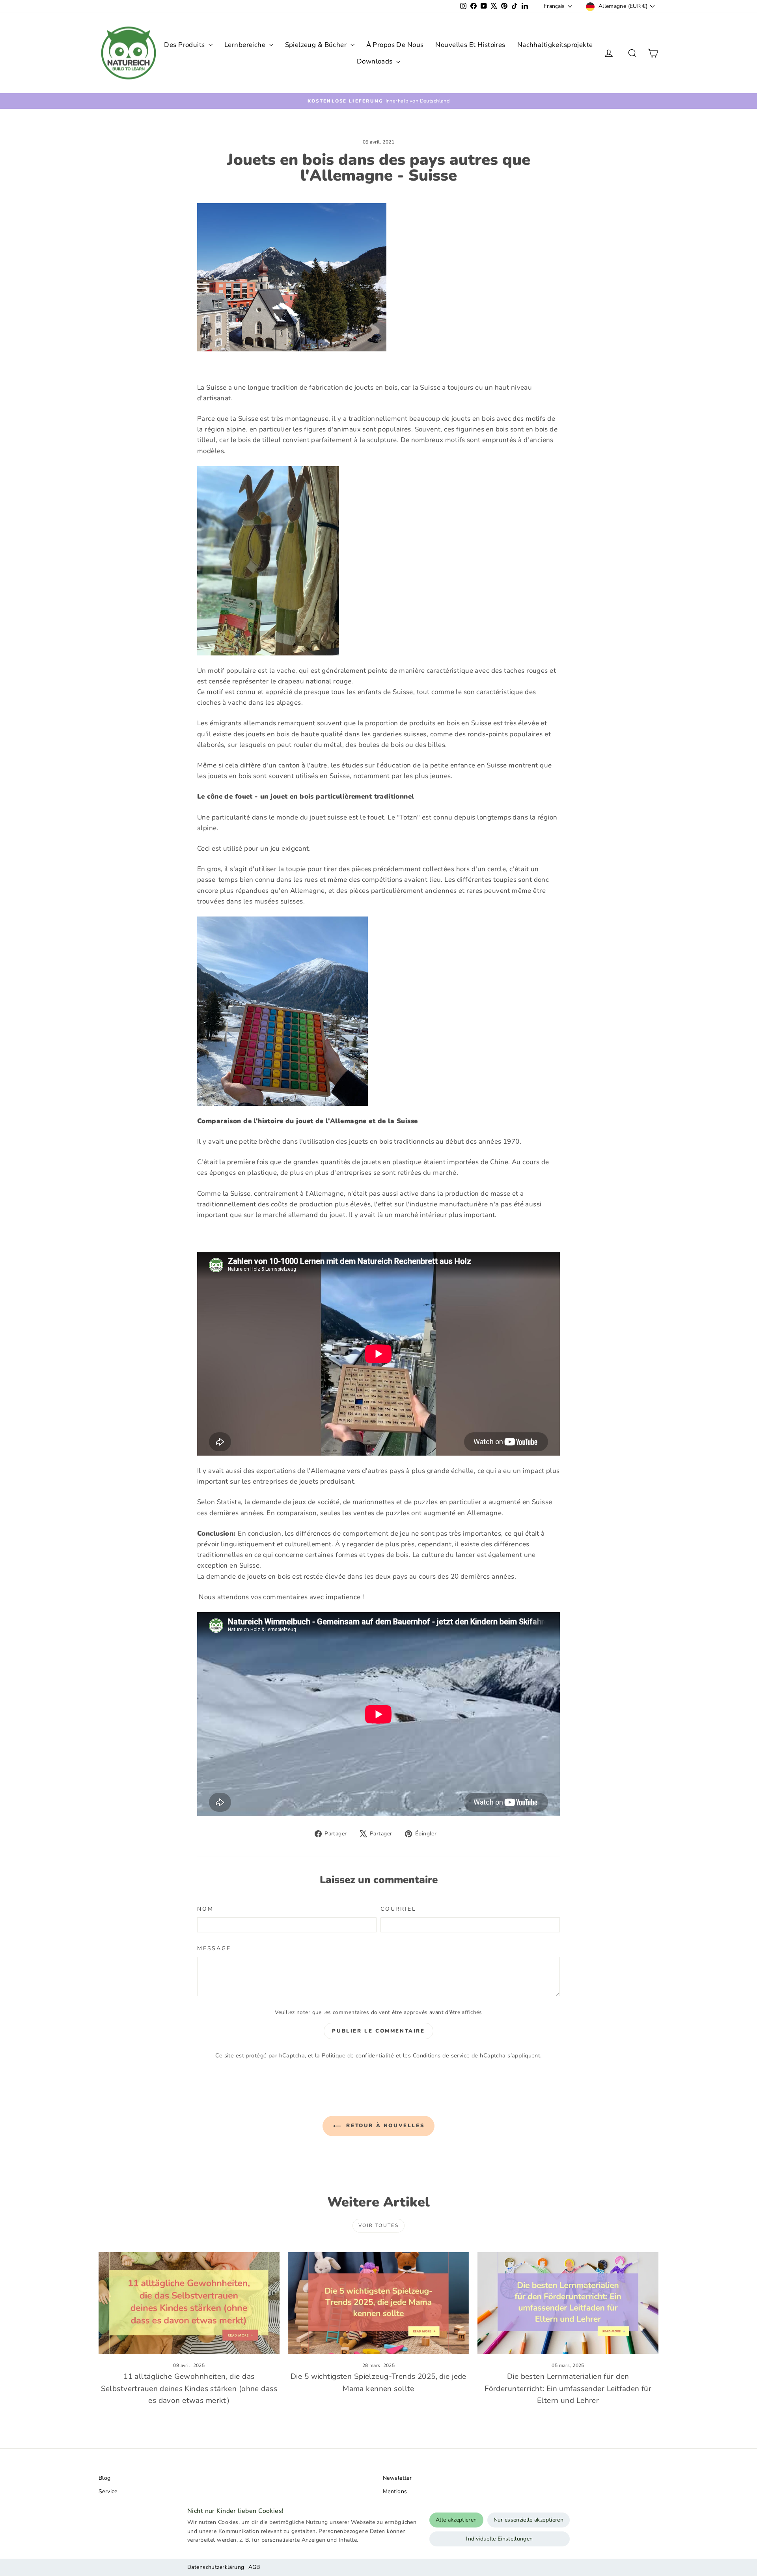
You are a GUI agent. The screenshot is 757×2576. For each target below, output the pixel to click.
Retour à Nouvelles (384, 2126)
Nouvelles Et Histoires (470, 45)
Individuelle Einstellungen (499, 2539)
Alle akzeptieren (456, 2520)
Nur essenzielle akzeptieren (529, 2520)
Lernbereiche (246, 45)
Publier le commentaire (378, 2031)
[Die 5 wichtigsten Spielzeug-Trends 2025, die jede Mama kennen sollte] (379, 2303)
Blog (105, 2478)
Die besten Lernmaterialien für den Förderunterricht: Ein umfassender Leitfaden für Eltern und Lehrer (568, 2388)
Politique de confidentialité (358, 2055)
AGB (254, 2567)
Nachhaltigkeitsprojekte (555, 45)
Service (108, 2491)
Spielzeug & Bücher (317, 45)
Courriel (398, 1909)
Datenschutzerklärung (216, 2567)
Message (214, 1948)
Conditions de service (441, 2055)
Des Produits (185, 45)
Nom (205, 1909)
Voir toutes (378, 2225)
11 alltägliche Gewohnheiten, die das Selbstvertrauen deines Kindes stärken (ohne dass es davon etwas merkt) (189, 2388)
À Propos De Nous (395, 45)
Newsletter (397, 2478)
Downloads (376, 61)
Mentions (395, 2491)
